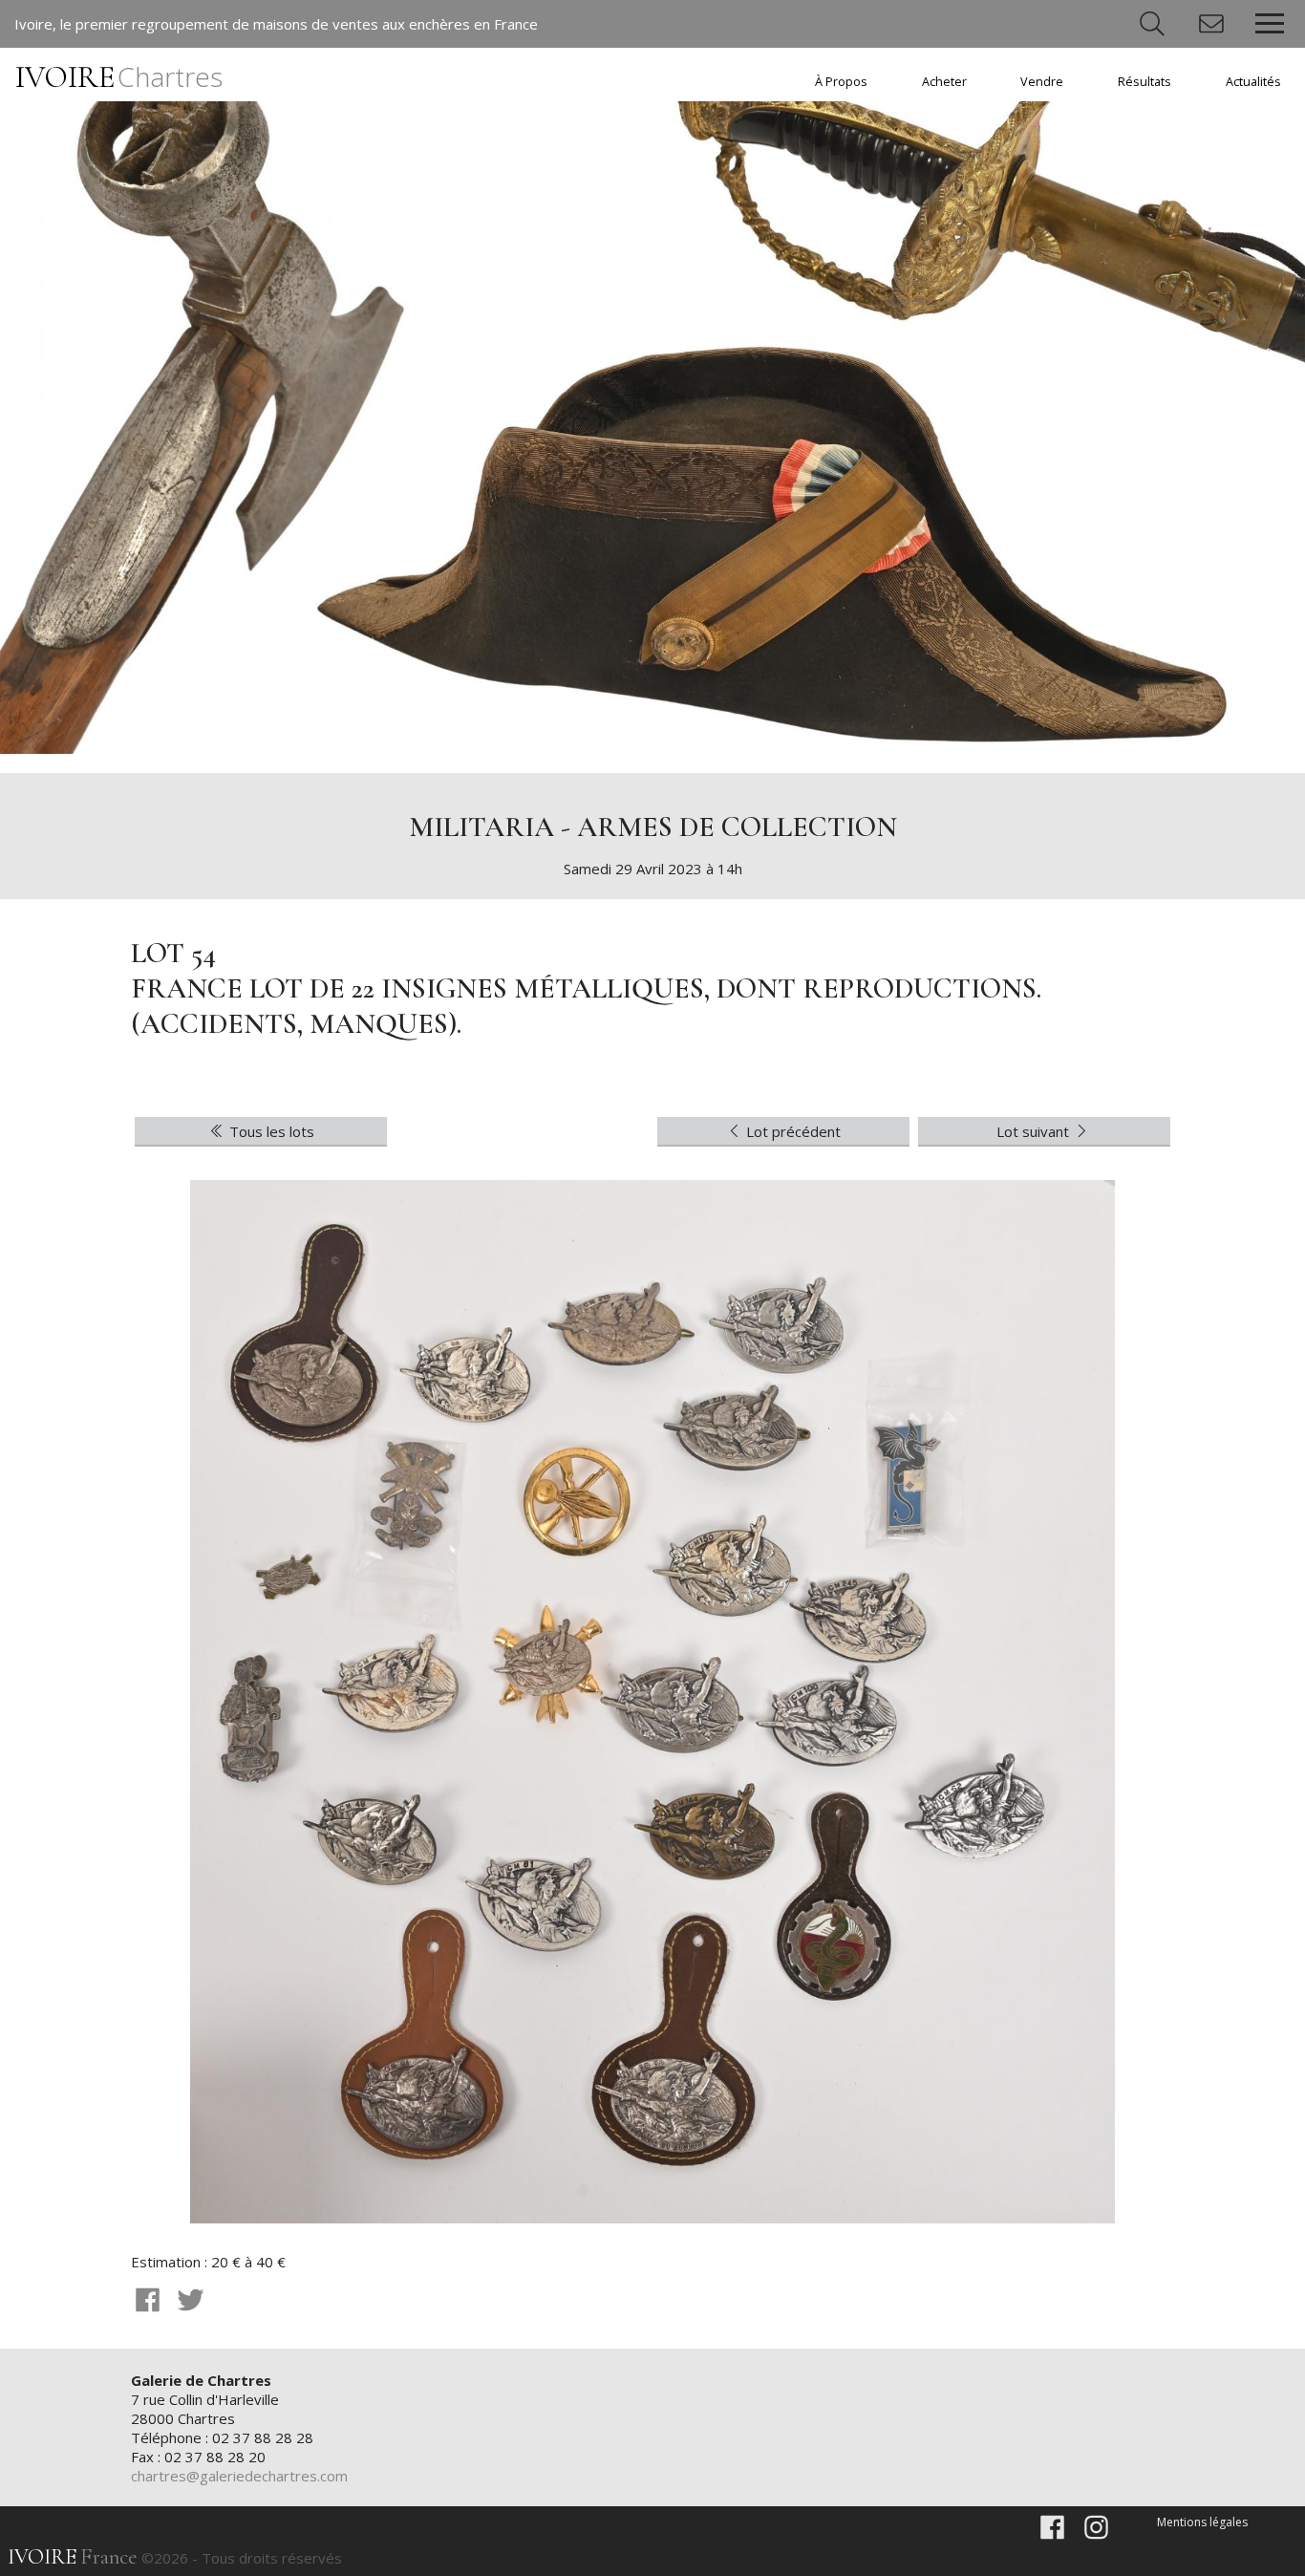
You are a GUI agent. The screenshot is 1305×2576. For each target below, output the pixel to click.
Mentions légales (1202, 2522)
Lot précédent (792, 1131)
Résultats (1145, 82)
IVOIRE (119, 77)
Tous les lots (270, 1131)
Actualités (1253, 82)
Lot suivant (1035, 1131)
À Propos (841, 82)
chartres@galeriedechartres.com (239, 2476)
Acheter (944, 82)
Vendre (1042, 82)
